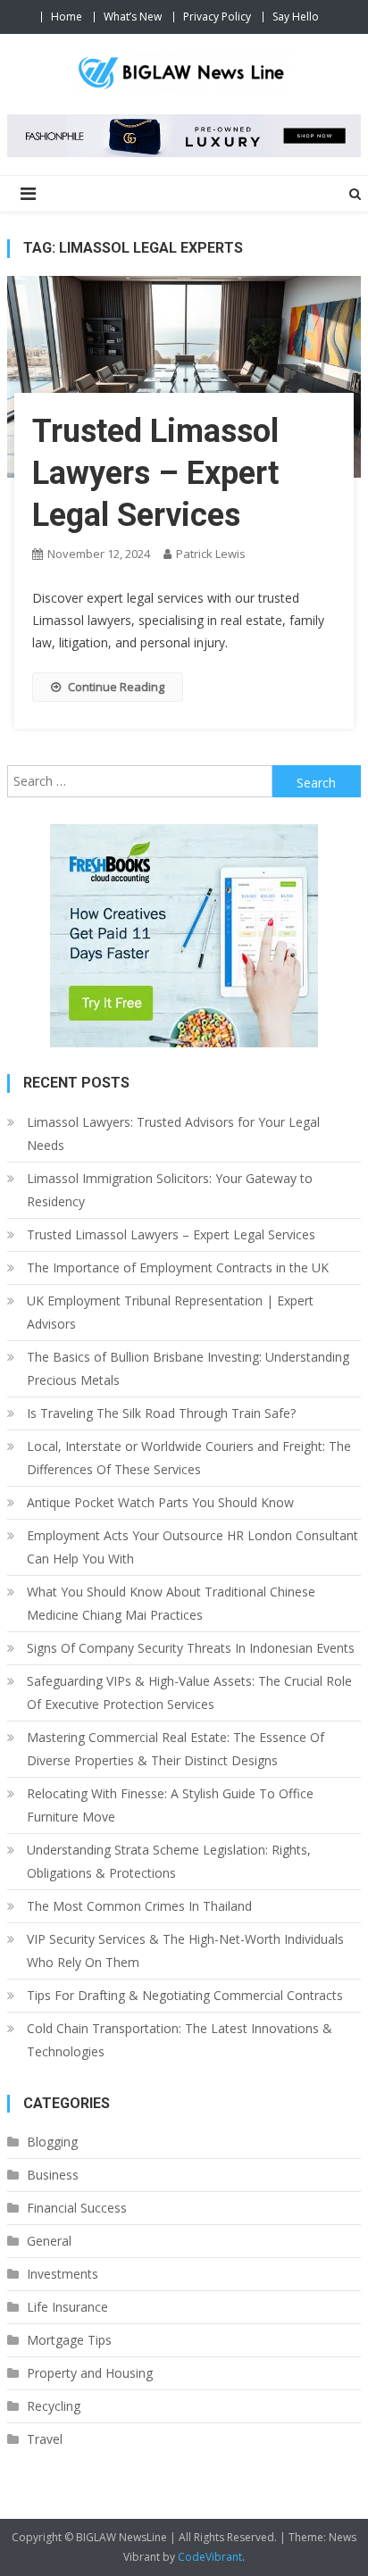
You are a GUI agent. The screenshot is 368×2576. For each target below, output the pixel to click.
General (49, 2241)
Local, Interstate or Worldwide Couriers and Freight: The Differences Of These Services (189, 1458)
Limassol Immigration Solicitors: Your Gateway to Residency (170, 1190)
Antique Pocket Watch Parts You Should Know (160, 1502)
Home (67, 17)
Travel (45, 2439)
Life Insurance (67, 2307)
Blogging (52, 2142)
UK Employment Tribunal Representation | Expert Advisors (170, 1312)
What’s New (133, 17)
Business (53, 2175)
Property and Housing (90, 2373)
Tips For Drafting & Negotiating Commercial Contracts (185, 1995)
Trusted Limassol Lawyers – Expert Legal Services (155, 473)
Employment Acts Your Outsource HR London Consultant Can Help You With (192, 1547)
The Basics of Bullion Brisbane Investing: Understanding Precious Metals (188, 1368)
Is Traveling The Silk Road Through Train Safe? (161, 1413)
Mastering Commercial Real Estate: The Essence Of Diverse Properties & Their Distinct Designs (176, 1749)
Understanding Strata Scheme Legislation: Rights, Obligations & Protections (169, 1861)
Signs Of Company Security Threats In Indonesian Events (191, 1648)
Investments (63, 2274)
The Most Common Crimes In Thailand (139, 1906)
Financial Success (77, 2208)
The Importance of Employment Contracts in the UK (178, 1267)
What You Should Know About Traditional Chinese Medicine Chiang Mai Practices (171, 1603)
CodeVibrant (210, 2557)
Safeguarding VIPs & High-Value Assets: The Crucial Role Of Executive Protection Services (189, 1692)
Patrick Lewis (211, 554)
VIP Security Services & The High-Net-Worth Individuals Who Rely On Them (185, 1951)
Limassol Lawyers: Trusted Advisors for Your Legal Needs (173, 1134)
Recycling (54, 2406)
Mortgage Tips (69, 2340)
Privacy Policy (217, 17)
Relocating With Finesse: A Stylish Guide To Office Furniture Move (170, 1805)
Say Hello (296, 17)
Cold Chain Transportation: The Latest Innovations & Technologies (180, 2040)
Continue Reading (116, 687)
